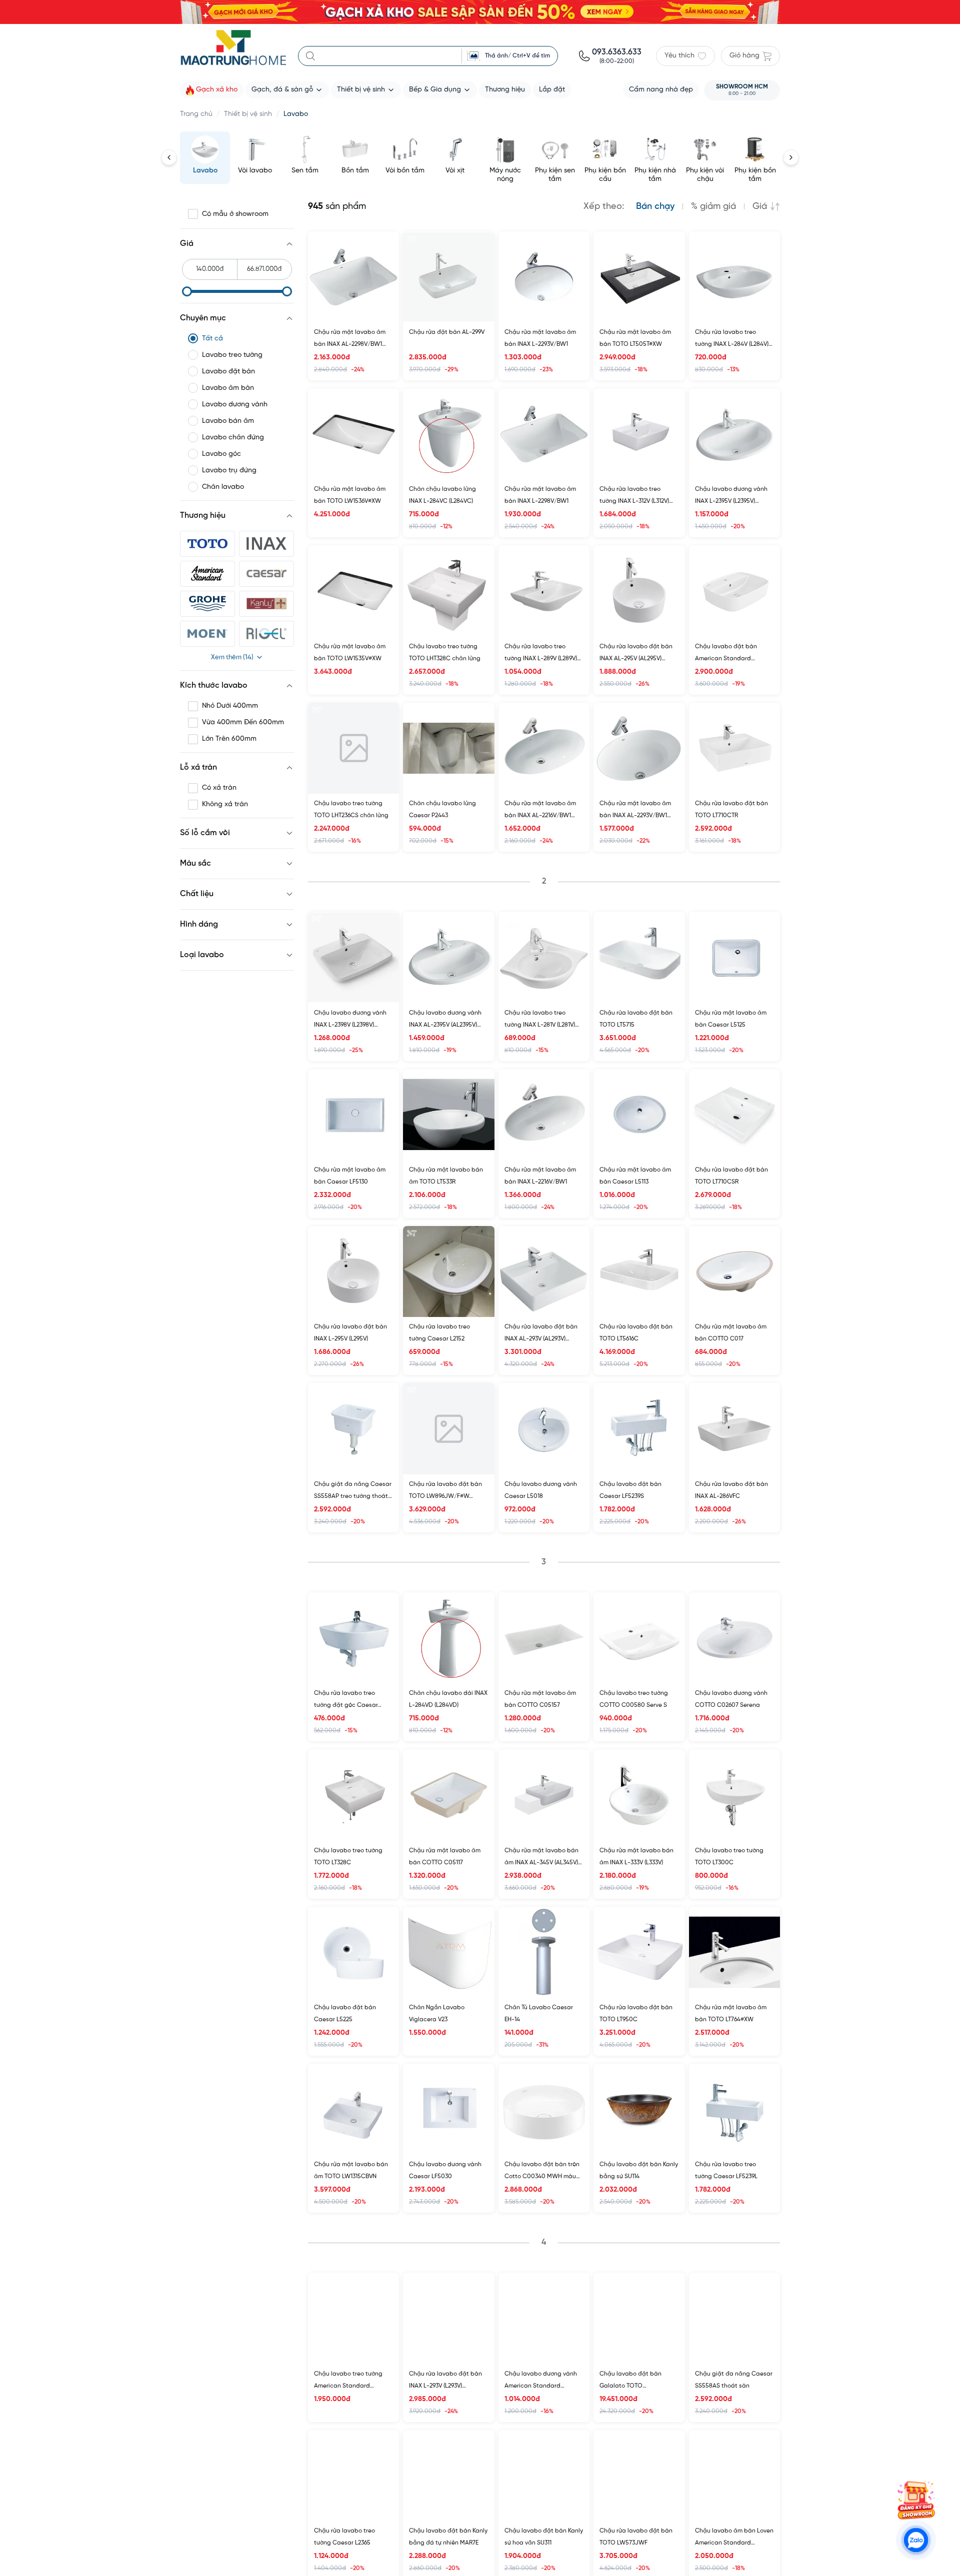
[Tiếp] (791, 157)
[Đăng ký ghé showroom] (916, 2500)
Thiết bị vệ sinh (248, 114)
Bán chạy (655, 207)
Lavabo (296, 114)
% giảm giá (713, 207)
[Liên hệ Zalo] (916, 2540)
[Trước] (169, 157)
